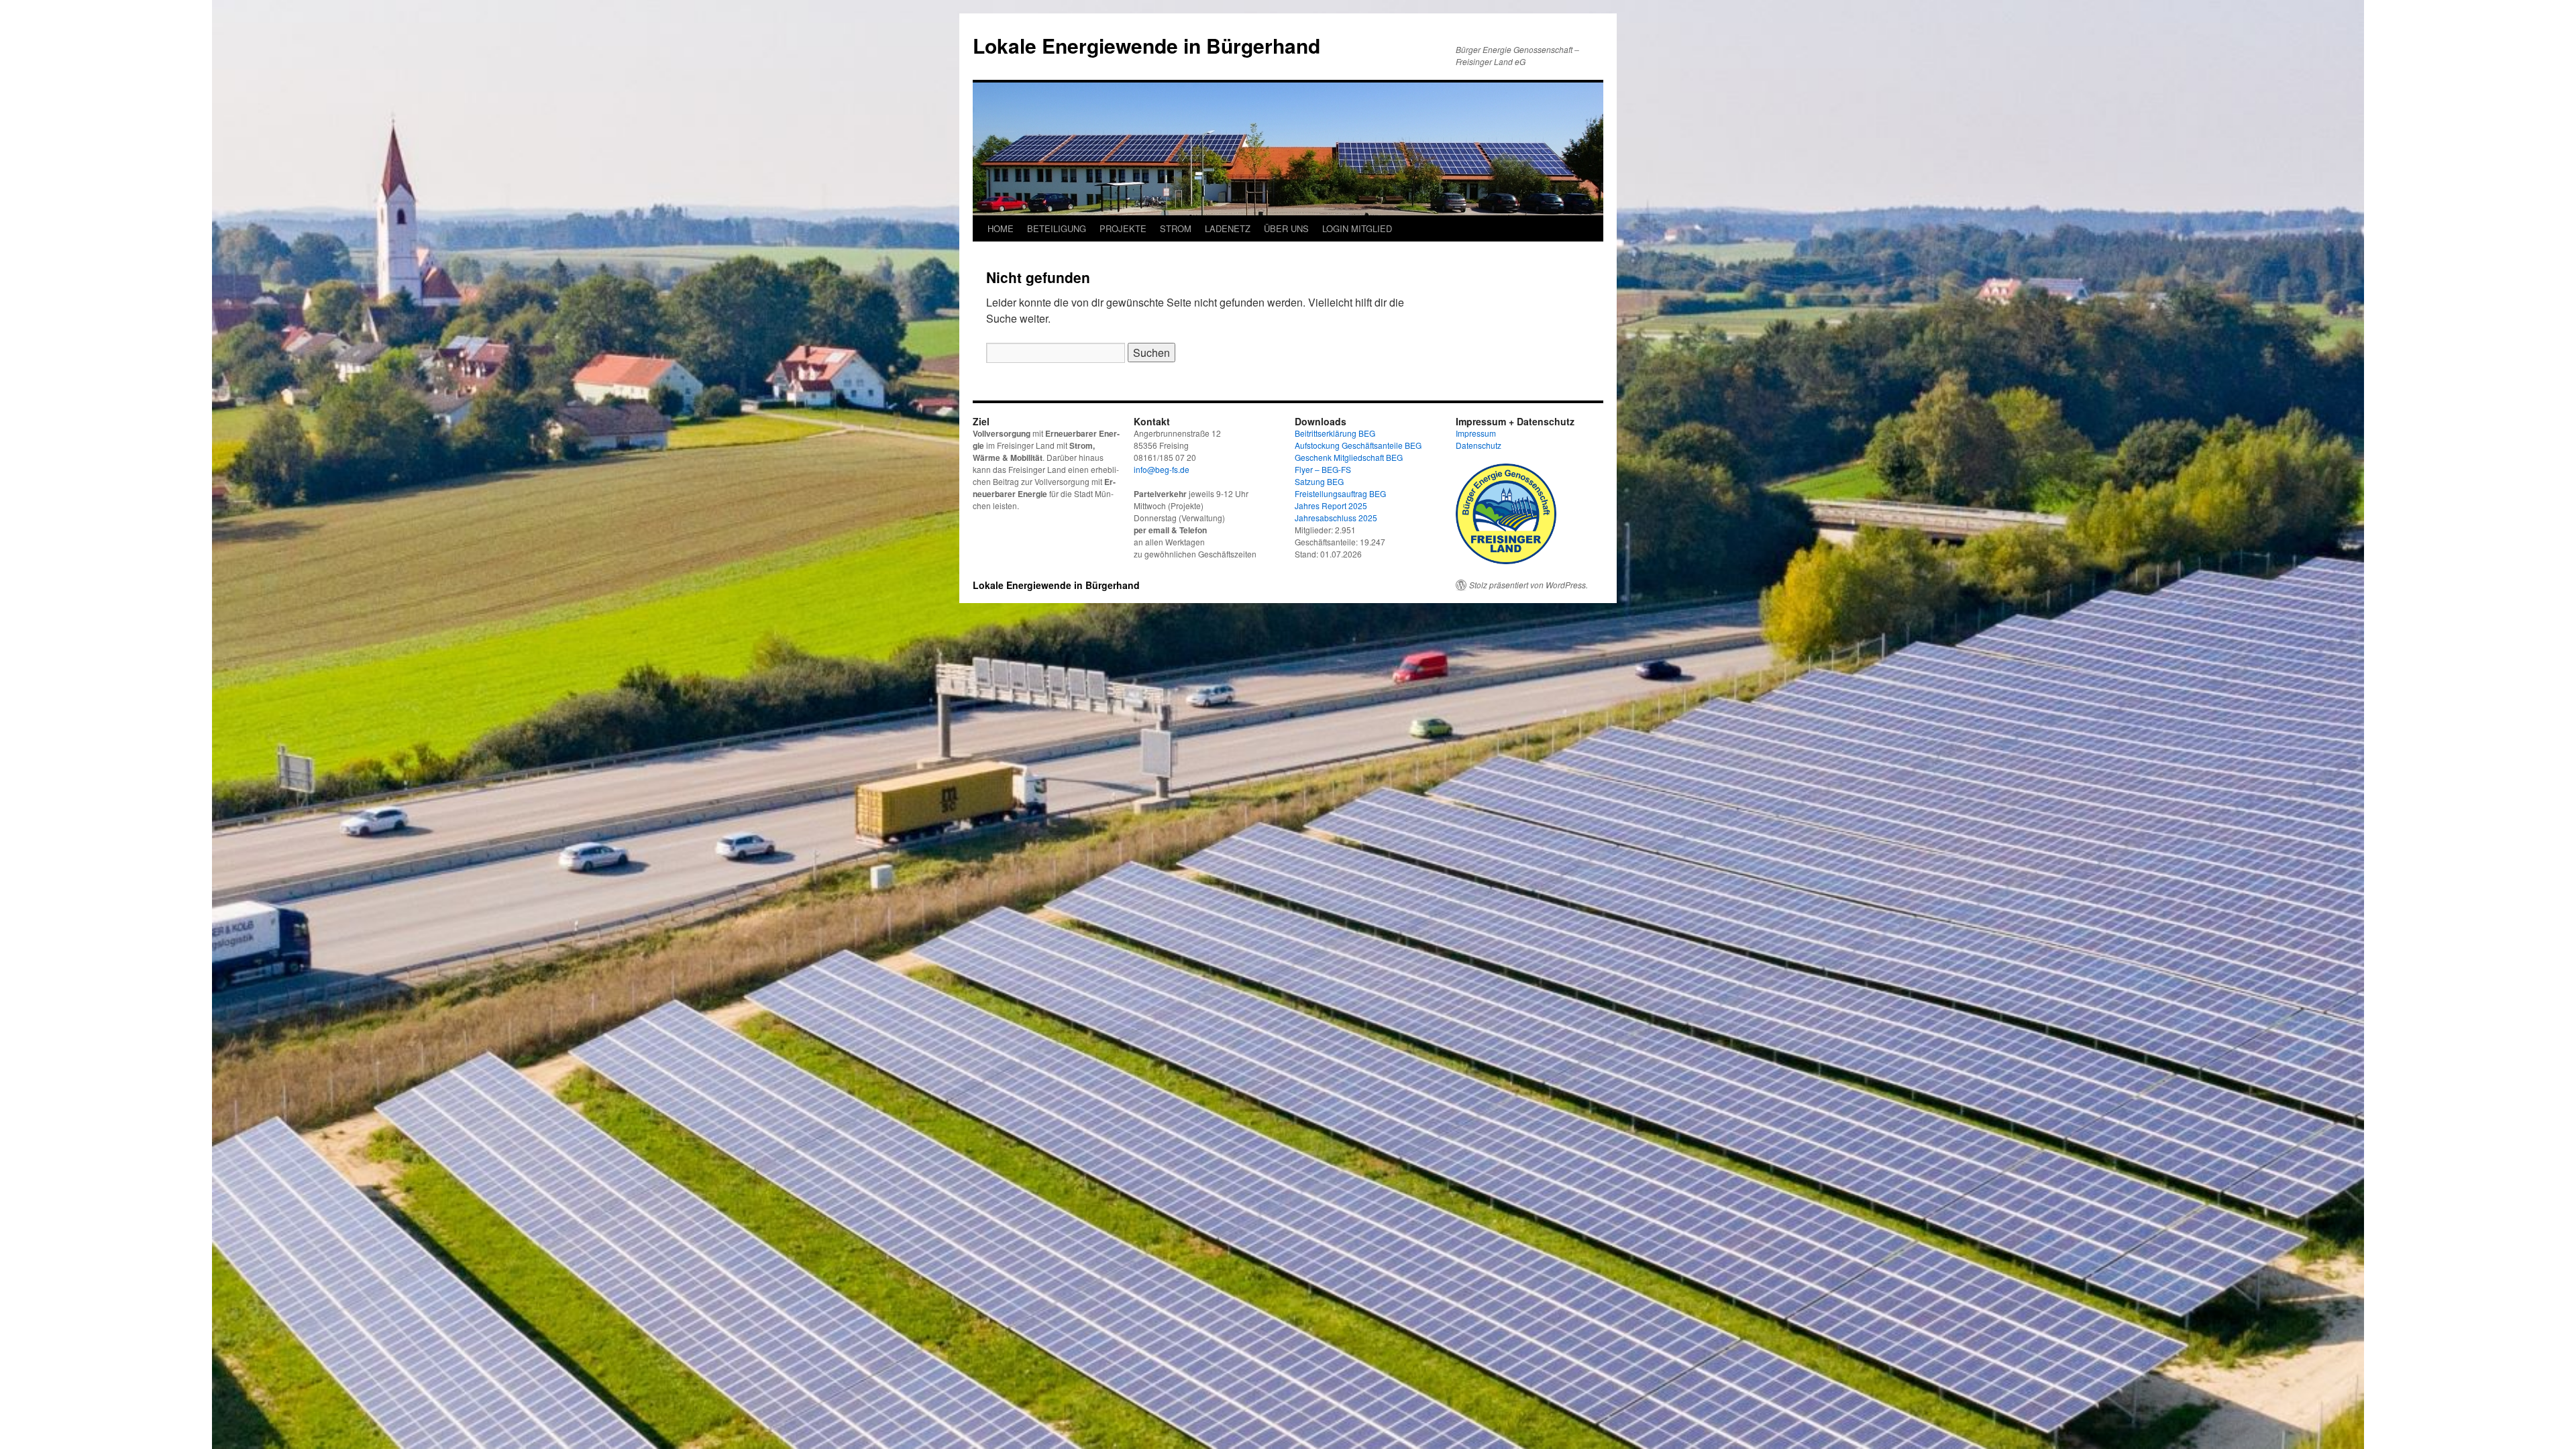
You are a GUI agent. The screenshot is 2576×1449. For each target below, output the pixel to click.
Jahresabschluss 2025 (1336, 518)
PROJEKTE (1123, 228)
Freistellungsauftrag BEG (1340, 493)
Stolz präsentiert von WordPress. (1528, 585)
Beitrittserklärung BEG (1335, 433)
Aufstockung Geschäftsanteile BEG (1358, 445)
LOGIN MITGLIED (1357, 228)
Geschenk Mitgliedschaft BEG (1349, 457)
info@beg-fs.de (1162, 469)
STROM (1176, 228)
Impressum (1476, 433)
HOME (1001, 228)
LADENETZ (1228, 228)
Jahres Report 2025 (1331, 505)
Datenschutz (1479, 445)
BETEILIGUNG (1057, 228)
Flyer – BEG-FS (1323, 469)
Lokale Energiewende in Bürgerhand (1146, 45)
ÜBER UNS (1286, 228)
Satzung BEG (1319, 481)
